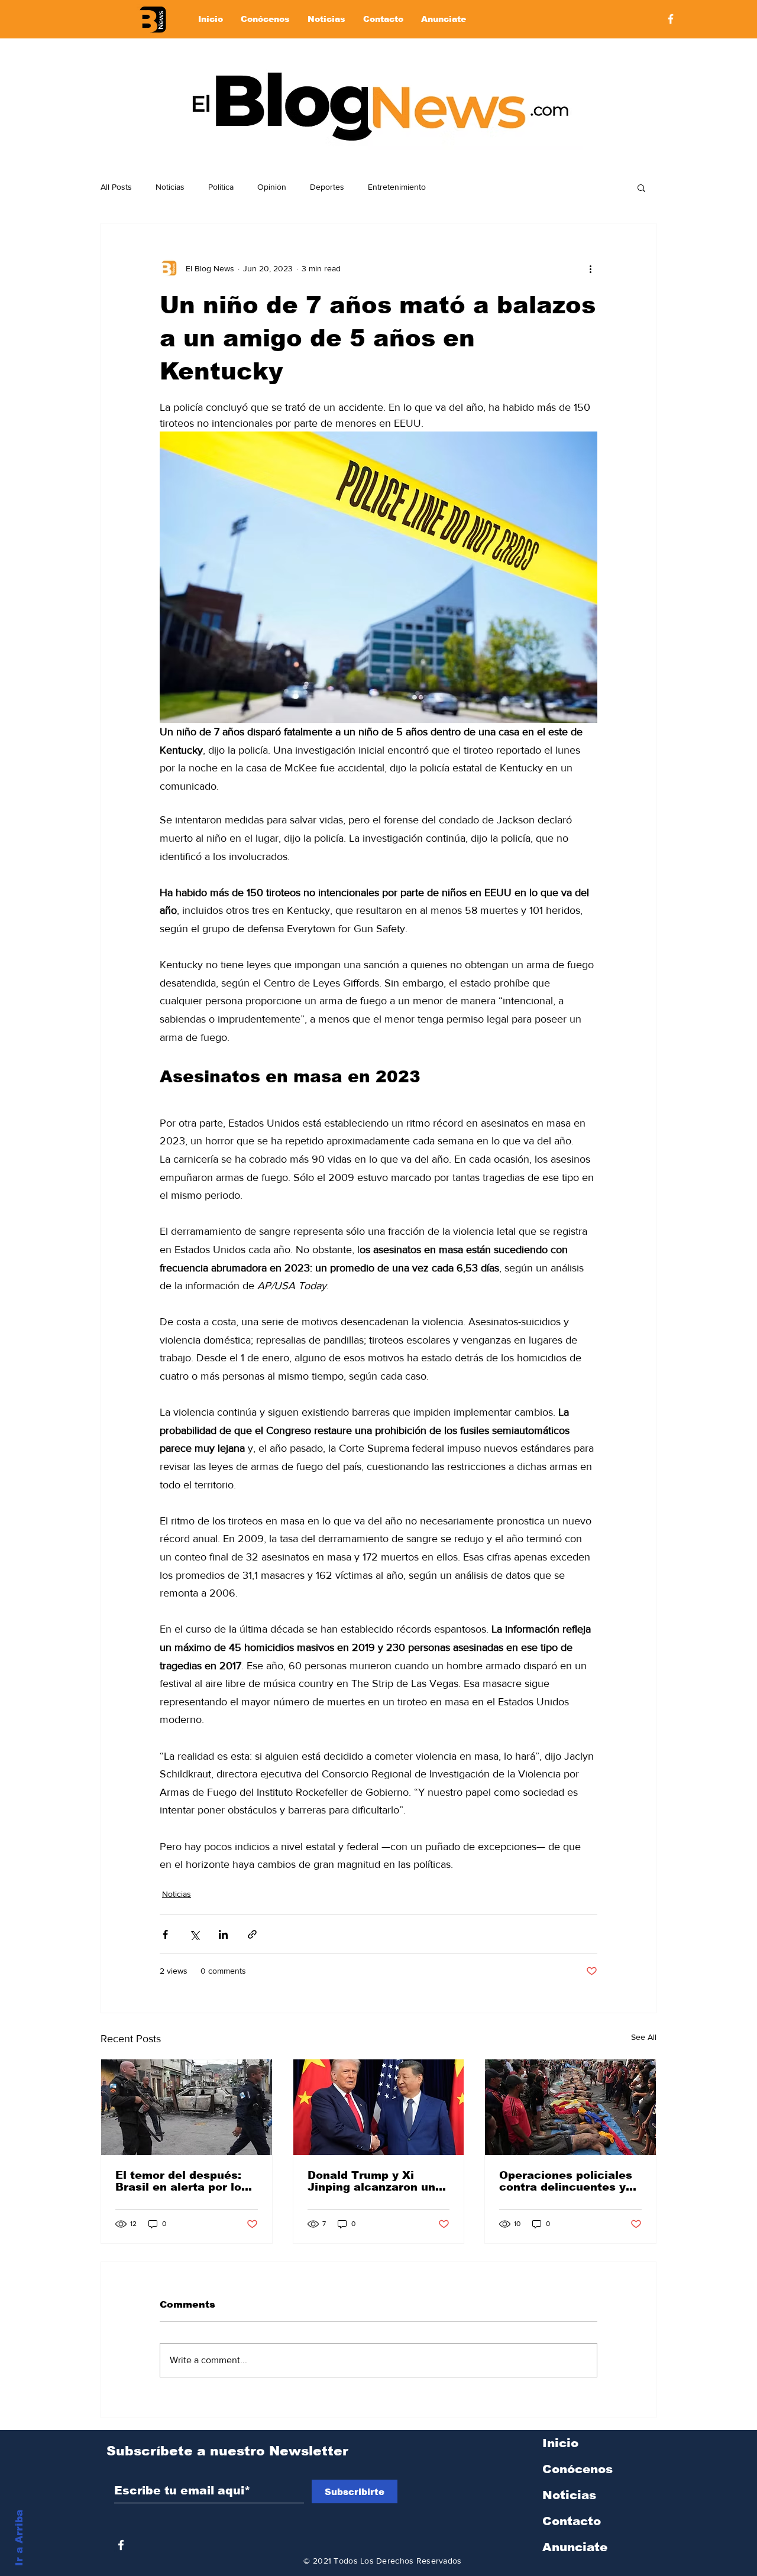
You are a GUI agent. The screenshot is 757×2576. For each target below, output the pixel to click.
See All (644, 2037)
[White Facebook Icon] (121, 2545)
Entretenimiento (397, 187)
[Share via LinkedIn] (223, 1934)
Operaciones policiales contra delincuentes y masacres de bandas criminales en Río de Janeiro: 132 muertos (566, 2181)
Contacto (572, 2521)
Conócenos (578, 2469)
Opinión (272, 187)
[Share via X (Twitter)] (194, 1934)
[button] (641, 187)
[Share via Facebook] (165, 1934)
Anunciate (575, 2547)
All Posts (116, 187)
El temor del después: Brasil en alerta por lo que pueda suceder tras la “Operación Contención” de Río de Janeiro (184, 2181)
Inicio (560, 2443)
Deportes (327, 187)
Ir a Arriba (19, 2538)
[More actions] (590, 268)
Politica (221, 187)
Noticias (170, 187)
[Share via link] (252, 1934)
